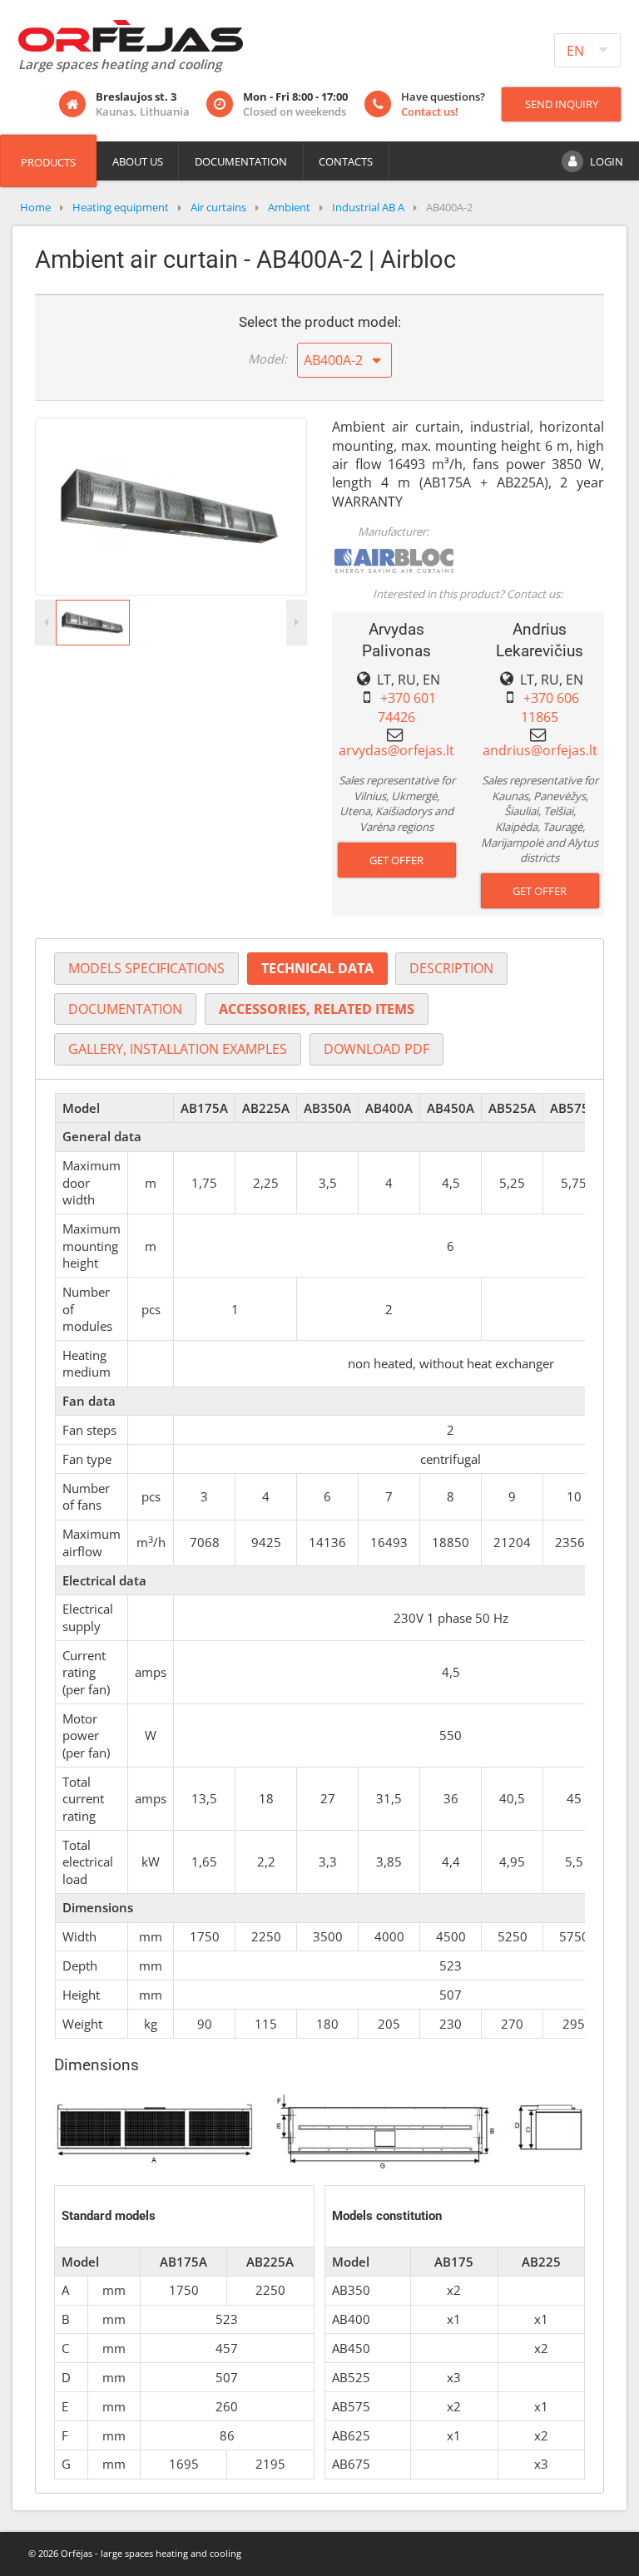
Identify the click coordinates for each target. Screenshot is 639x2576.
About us (138, 161)
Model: (267, 358)
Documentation (241, 161)
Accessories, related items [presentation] (317, 1009)
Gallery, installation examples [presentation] (178, 1049)
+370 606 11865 (550, 707)
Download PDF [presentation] (376, 1049)
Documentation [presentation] (125, 1009)
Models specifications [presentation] (146, 968)
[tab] (146, 969)
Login (607, 161)
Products (48, 162)
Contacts (346, 161)
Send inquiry (562, 104)
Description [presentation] (451, 968)
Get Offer (396, 860)
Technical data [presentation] (317, 968)
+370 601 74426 (407, 707)
